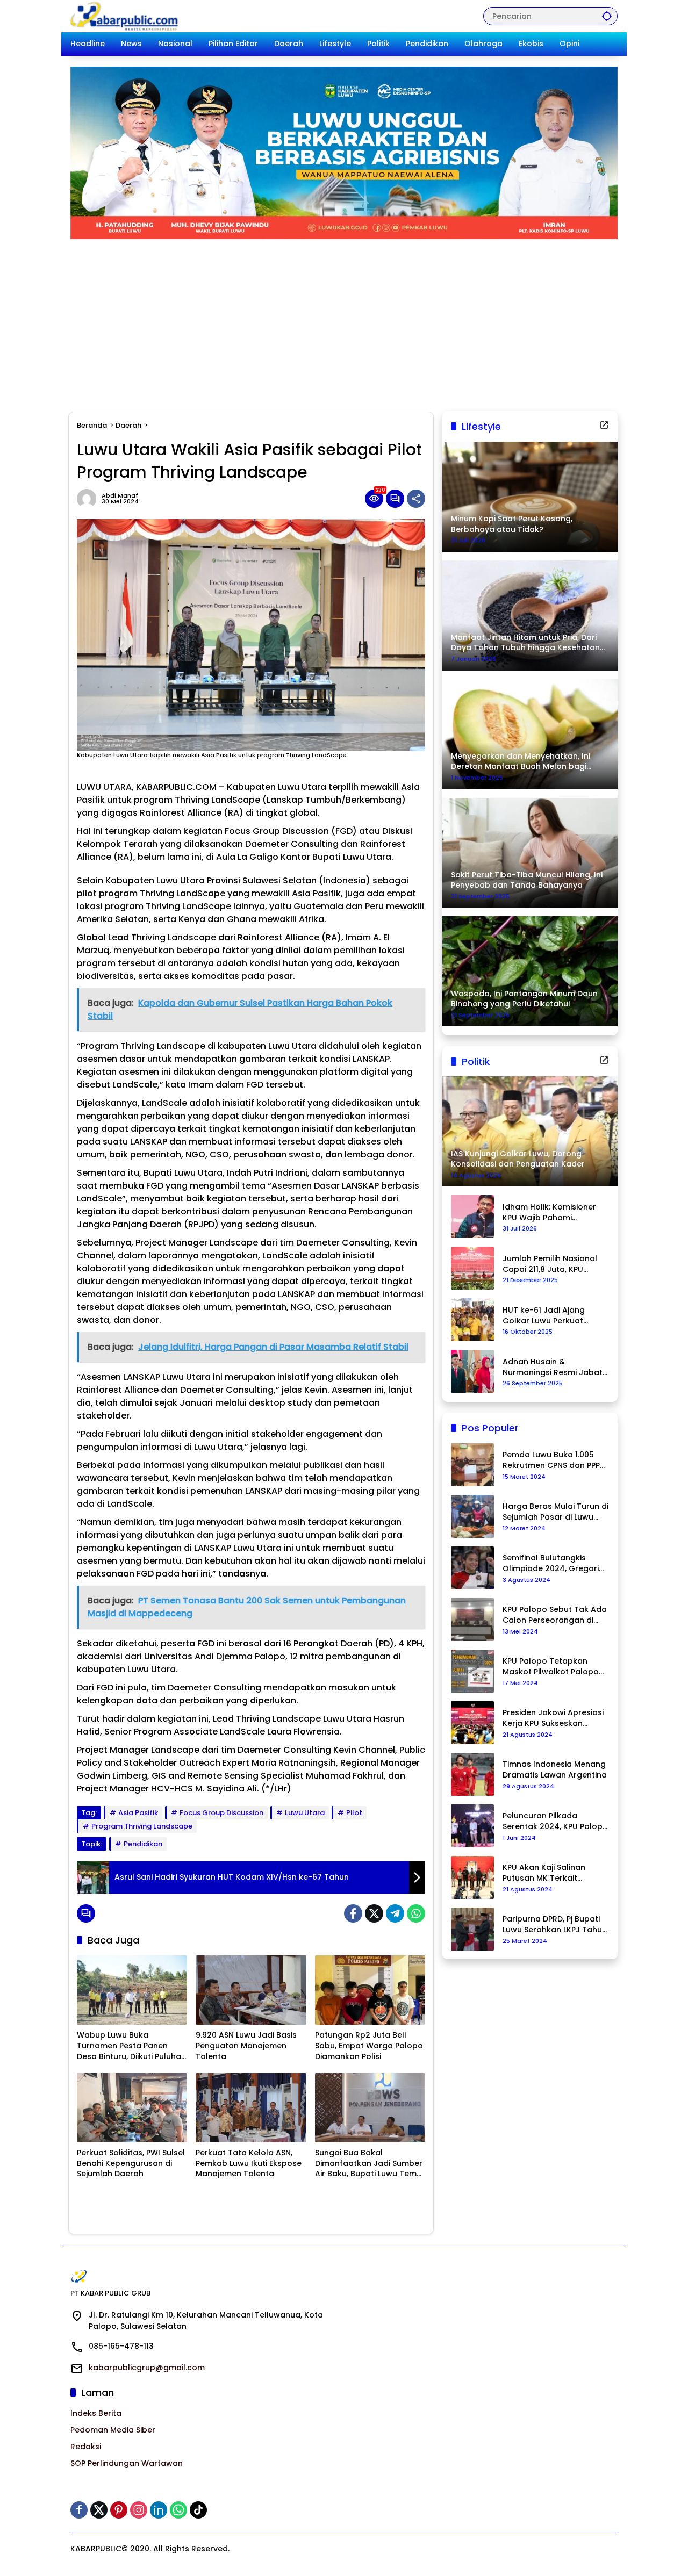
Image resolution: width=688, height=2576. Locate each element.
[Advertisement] (344, 320)
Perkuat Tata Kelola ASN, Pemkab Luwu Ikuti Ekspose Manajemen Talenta (249, 2163)
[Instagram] (139, 2510)
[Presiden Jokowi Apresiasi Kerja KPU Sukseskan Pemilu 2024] (472, 1723)
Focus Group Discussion (221, 1813)
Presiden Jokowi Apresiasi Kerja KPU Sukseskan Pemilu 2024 (553, 1718)
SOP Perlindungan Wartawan (127, 2463)
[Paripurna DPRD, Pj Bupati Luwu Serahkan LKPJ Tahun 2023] (472, 1929)
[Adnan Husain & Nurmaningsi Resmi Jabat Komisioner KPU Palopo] (472, 1371)
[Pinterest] (119, 2510)
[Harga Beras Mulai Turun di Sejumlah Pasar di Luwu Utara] (472, 1516)
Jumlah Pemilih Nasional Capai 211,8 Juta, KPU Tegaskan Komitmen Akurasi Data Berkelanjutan (550, 1264)
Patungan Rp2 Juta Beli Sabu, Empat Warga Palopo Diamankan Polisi (369, 2046)
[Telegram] (395, 1913)
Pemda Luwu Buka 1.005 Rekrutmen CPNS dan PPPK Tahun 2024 (554, 1460)
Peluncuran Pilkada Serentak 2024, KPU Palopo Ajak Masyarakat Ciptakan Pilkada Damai (555, 1821)
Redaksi (86, 2447)
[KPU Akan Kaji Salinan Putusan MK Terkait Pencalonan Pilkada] (472, 1877)
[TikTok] (198, 2510)
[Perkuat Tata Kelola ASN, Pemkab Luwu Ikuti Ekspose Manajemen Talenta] (251, 2108)
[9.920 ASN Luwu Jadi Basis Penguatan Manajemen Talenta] (251, 1990)
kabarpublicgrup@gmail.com (147, 2368)
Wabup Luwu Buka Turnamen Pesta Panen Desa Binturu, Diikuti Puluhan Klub (131, 2046)
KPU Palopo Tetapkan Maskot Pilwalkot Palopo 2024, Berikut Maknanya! (551, 1667)
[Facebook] (353, 1913)
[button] (607, 16)
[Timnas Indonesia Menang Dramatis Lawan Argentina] (472, 1774)
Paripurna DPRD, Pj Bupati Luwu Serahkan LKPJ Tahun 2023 (555, 1924)
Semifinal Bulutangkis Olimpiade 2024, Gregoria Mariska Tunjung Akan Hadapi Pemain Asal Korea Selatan (555, 1563)
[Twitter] (374, 1913)
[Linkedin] (159, 2510)
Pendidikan (143, 1844)
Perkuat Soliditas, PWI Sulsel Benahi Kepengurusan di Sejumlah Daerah (131, 2163)
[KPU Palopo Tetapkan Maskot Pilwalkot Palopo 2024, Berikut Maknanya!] (472, 1671)
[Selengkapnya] (604, 425)
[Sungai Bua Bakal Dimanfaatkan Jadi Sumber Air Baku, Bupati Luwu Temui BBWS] (370, 2108)
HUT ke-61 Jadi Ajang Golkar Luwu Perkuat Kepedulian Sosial (544, 1316)
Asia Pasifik (138, 1813)
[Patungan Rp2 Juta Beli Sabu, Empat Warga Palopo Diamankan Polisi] (370, 1990)
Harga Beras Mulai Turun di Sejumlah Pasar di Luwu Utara (556, 1512)
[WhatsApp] (416, 1913)
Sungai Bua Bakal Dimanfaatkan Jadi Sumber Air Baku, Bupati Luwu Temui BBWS (369, 2164)
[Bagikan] (416, 499)
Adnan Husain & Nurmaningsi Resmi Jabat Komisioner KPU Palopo (553, 1367)
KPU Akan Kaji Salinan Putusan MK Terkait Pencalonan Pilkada (544, 1873)
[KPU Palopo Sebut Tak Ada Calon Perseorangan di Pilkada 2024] (472, 1620)
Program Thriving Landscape (142, 1826)
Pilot (354, 1813)
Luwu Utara (305, 1813)
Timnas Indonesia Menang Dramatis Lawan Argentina (555, 1770)
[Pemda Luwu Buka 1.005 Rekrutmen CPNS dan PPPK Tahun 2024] (472, 1465)
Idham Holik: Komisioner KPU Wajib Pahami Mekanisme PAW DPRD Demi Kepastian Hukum (549, 1213)
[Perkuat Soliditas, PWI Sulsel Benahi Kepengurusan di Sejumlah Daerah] (132, 2108)
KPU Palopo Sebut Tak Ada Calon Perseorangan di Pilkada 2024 (555, 1615)
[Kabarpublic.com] (125, 16)
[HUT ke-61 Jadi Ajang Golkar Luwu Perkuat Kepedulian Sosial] (472, 1320)
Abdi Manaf (120, 496)
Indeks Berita (96, 2413)
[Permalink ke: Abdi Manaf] (89, 499)
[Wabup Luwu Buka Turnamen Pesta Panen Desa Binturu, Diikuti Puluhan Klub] (132, 1990)
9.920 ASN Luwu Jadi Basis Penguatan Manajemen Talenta (246, 2046)
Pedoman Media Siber (113, 2430)
